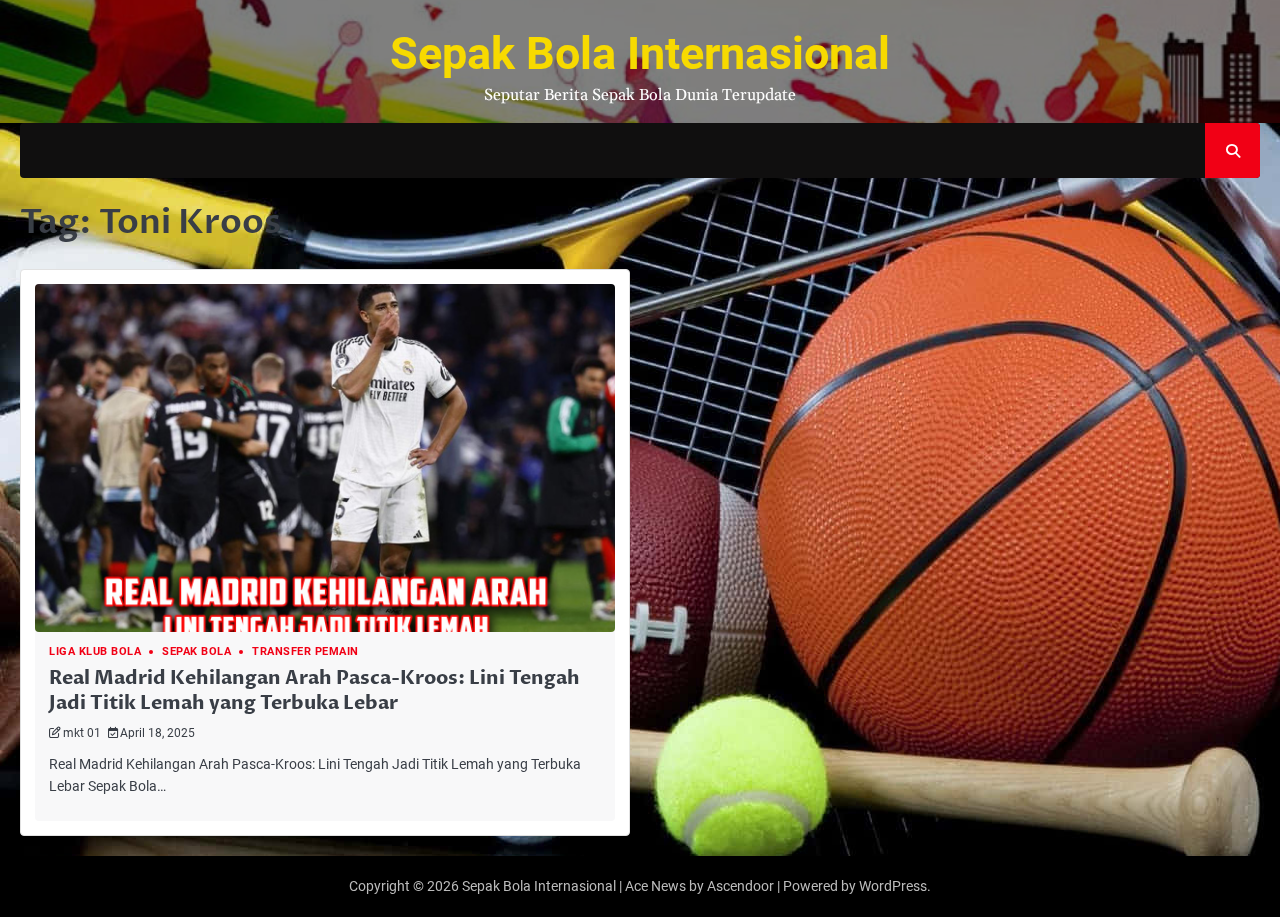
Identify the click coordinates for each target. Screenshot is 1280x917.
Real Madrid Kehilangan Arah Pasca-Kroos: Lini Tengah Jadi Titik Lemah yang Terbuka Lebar (314, 690)
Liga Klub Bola (95, 651)
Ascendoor (740, 886)
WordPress (893, 886)
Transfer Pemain (305, 651)
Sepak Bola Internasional (640, 53)
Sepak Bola (196, 651)
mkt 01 (82, 733)
